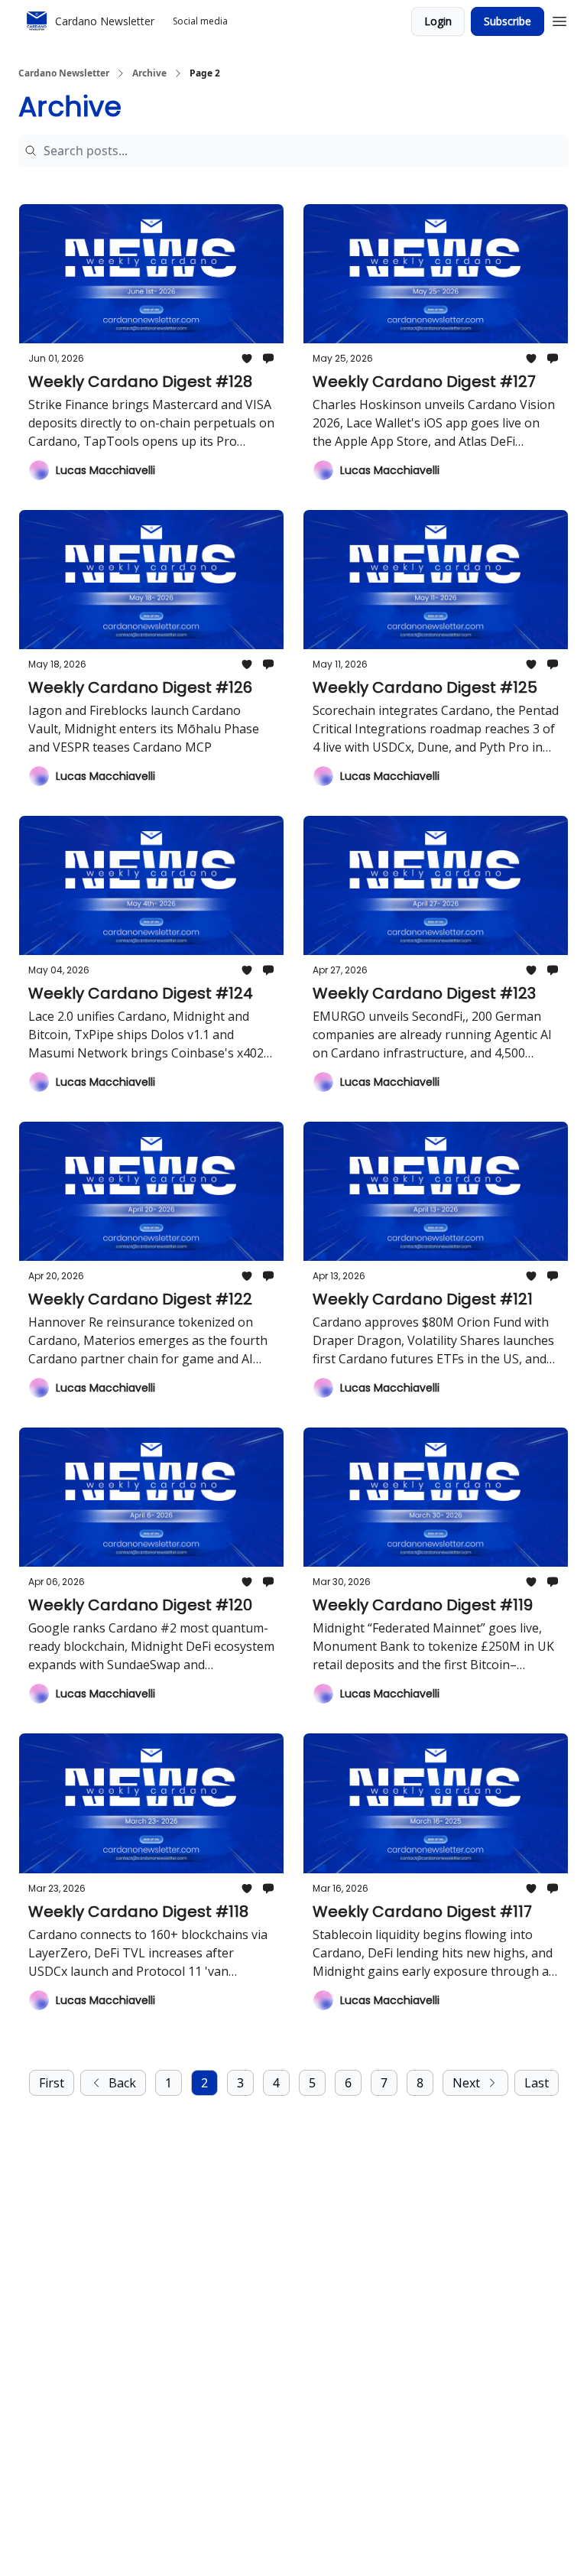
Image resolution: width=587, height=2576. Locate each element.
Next (466, 2083)
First (52, 2083)
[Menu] (559, 19)
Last (537, 2083)
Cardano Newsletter (64, 73)
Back (122, 2083)
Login (438, 21)
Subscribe (508, 21)
